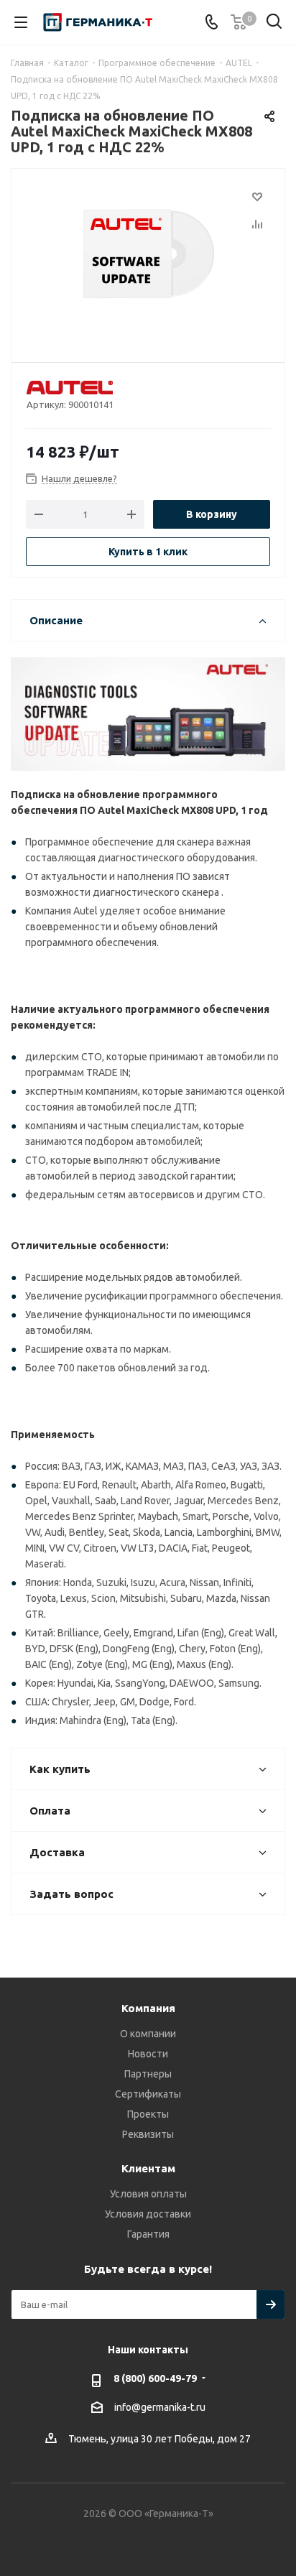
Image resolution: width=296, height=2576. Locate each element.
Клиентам (148, 2168)
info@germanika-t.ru (160, 2407)
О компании (148, 2034)
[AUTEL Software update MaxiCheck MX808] (148, 259)
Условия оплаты (148, 2194)
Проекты (148, 2114)
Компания (148, 2008)
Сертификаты (148, 2094)
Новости (148, 2054)
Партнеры (148, 2074)
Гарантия (148, 2234)
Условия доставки (148, 2214)
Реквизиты (148, 2134)
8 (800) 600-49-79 (155, 2378)
